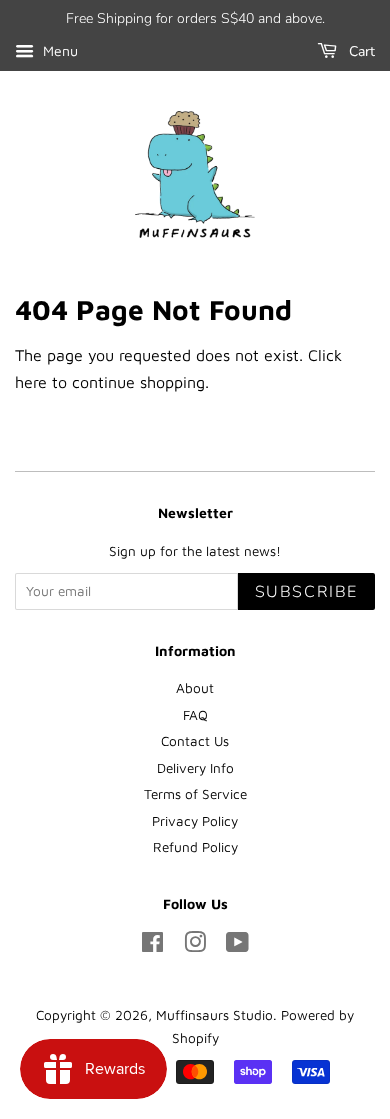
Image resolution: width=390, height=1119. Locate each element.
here (31, 382)
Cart (360, 51)
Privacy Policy (195, 821)
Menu (58, 50)
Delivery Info (195, 768)
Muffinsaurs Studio (214, 1015)
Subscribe (306, 592)
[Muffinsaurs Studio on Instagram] (195, 946)
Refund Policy (195, 847)
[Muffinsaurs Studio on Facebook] (152, 946)
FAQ (195, 715)
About (195, 688)
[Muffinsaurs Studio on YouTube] (237, 946)
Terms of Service (195, 794)
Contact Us (195, 741)
